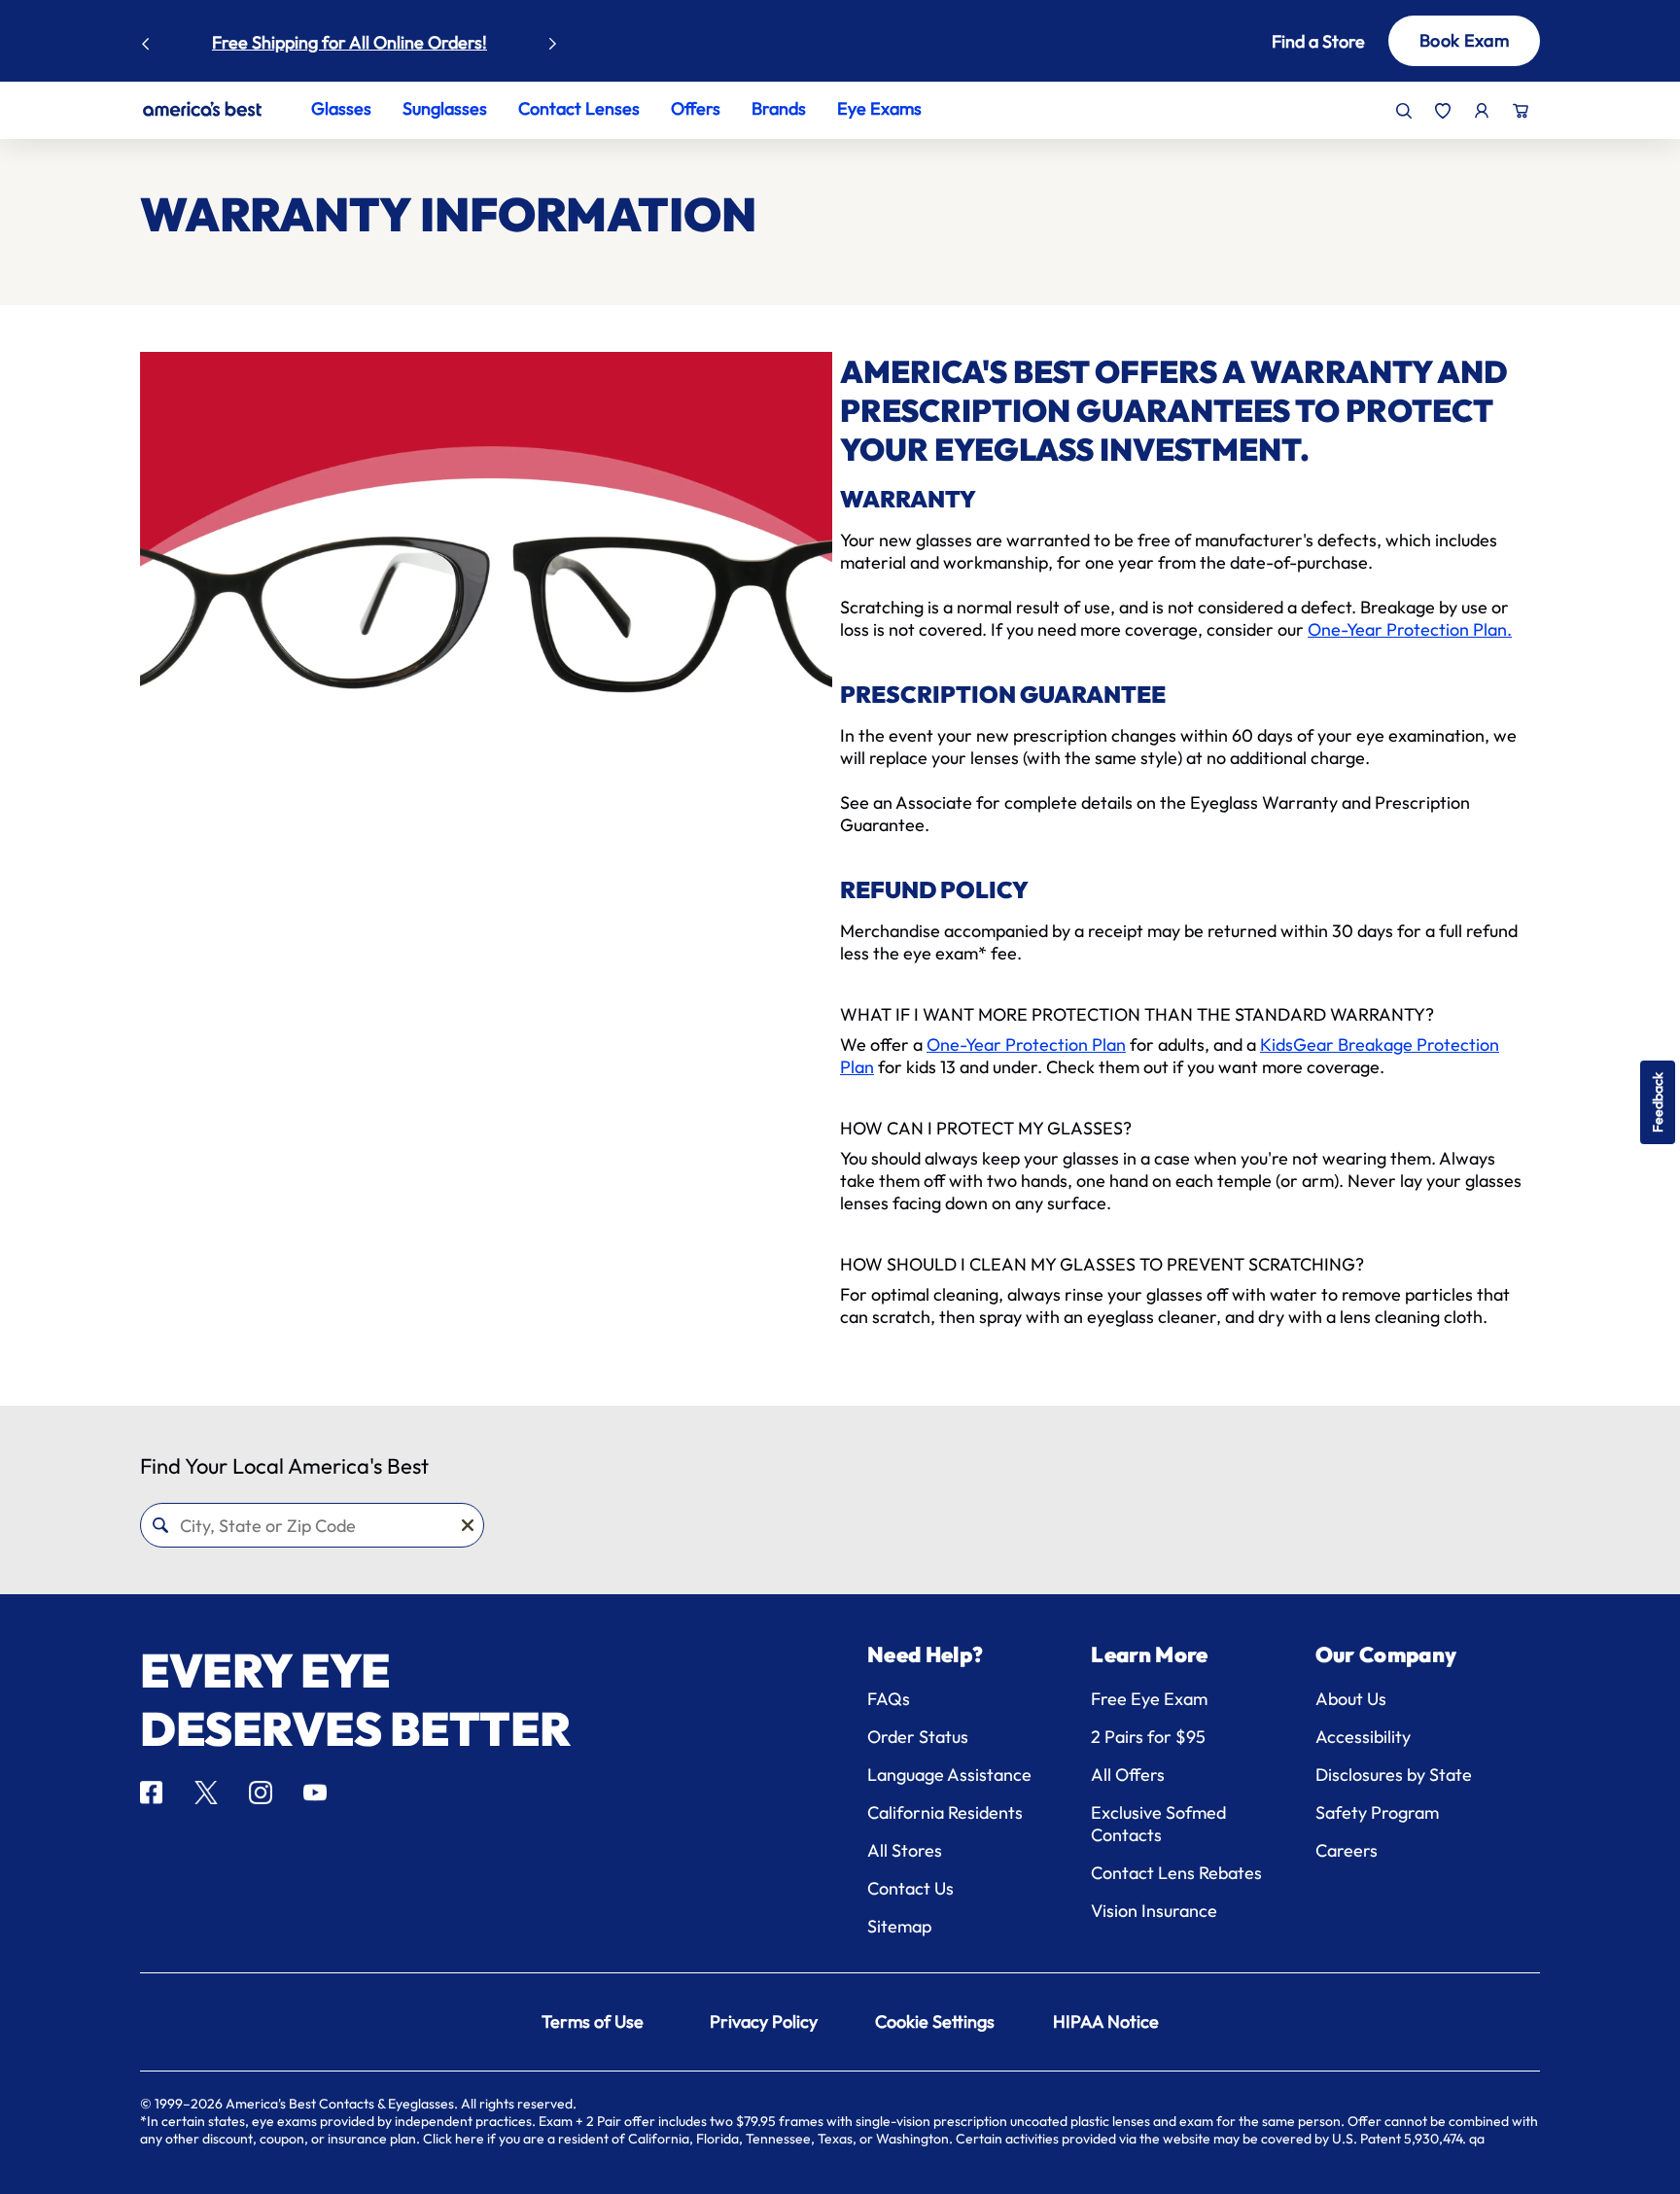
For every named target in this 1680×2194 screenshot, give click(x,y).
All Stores (905, 1850)
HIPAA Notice (1106, 2021)
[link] (202, 109)
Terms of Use (593, 2021)
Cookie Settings (935, 2021)
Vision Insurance (1154, 1911)
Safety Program (1377, 1812)
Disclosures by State (1394, 1775)
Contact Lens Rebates (1176, 1873)
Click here (454, 2139)
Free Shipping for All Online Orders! (350, 42)
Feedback (1658, 1102)
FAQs (889, 1699)
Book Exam (1464, 40)
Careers (1347, 1850)
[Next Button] (553, 39)
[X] (206, 1793)
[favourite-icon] (1443, 111)
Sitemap (899, 1926)
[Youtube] (315, 1793)
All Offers (1128, 1775)
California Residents (945, 1812)
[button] (1289, 41)
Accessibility (1363, 1737)
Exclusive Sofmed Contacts (1158, 1824)
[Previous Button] (146, 39)
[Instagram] (261, 1793)
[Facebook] (151, 1793)
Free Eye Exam (1149, 1699)
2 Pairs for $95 (1148, 1737)
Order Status (918, 1737)
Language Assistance (949, 1775)
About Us (1351, 1699)
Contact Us (910, 1888)
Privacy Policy (764, 2021)
